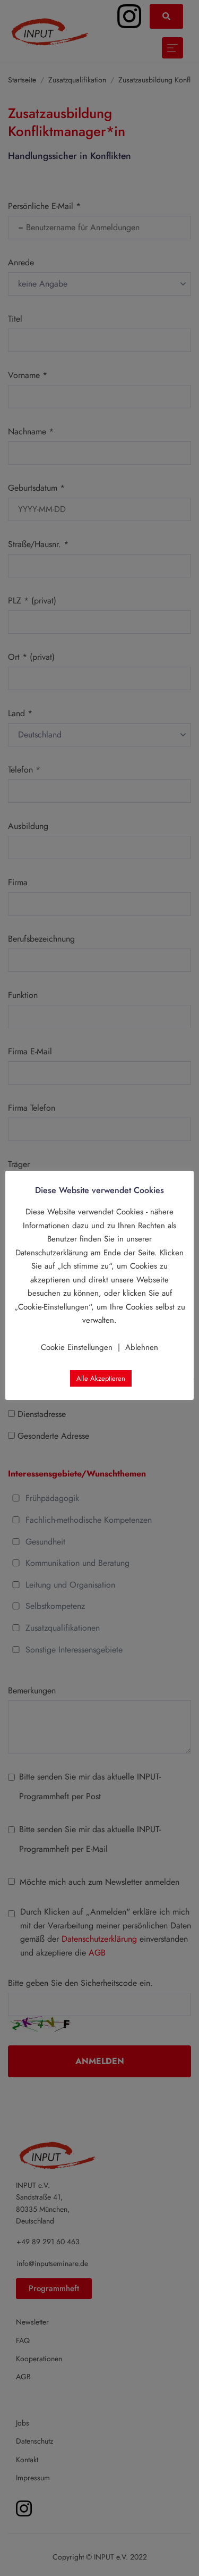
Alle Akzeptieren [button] (101, 1378)
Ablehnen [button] (142, 1347)
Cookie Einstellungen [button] (77, 1347)
